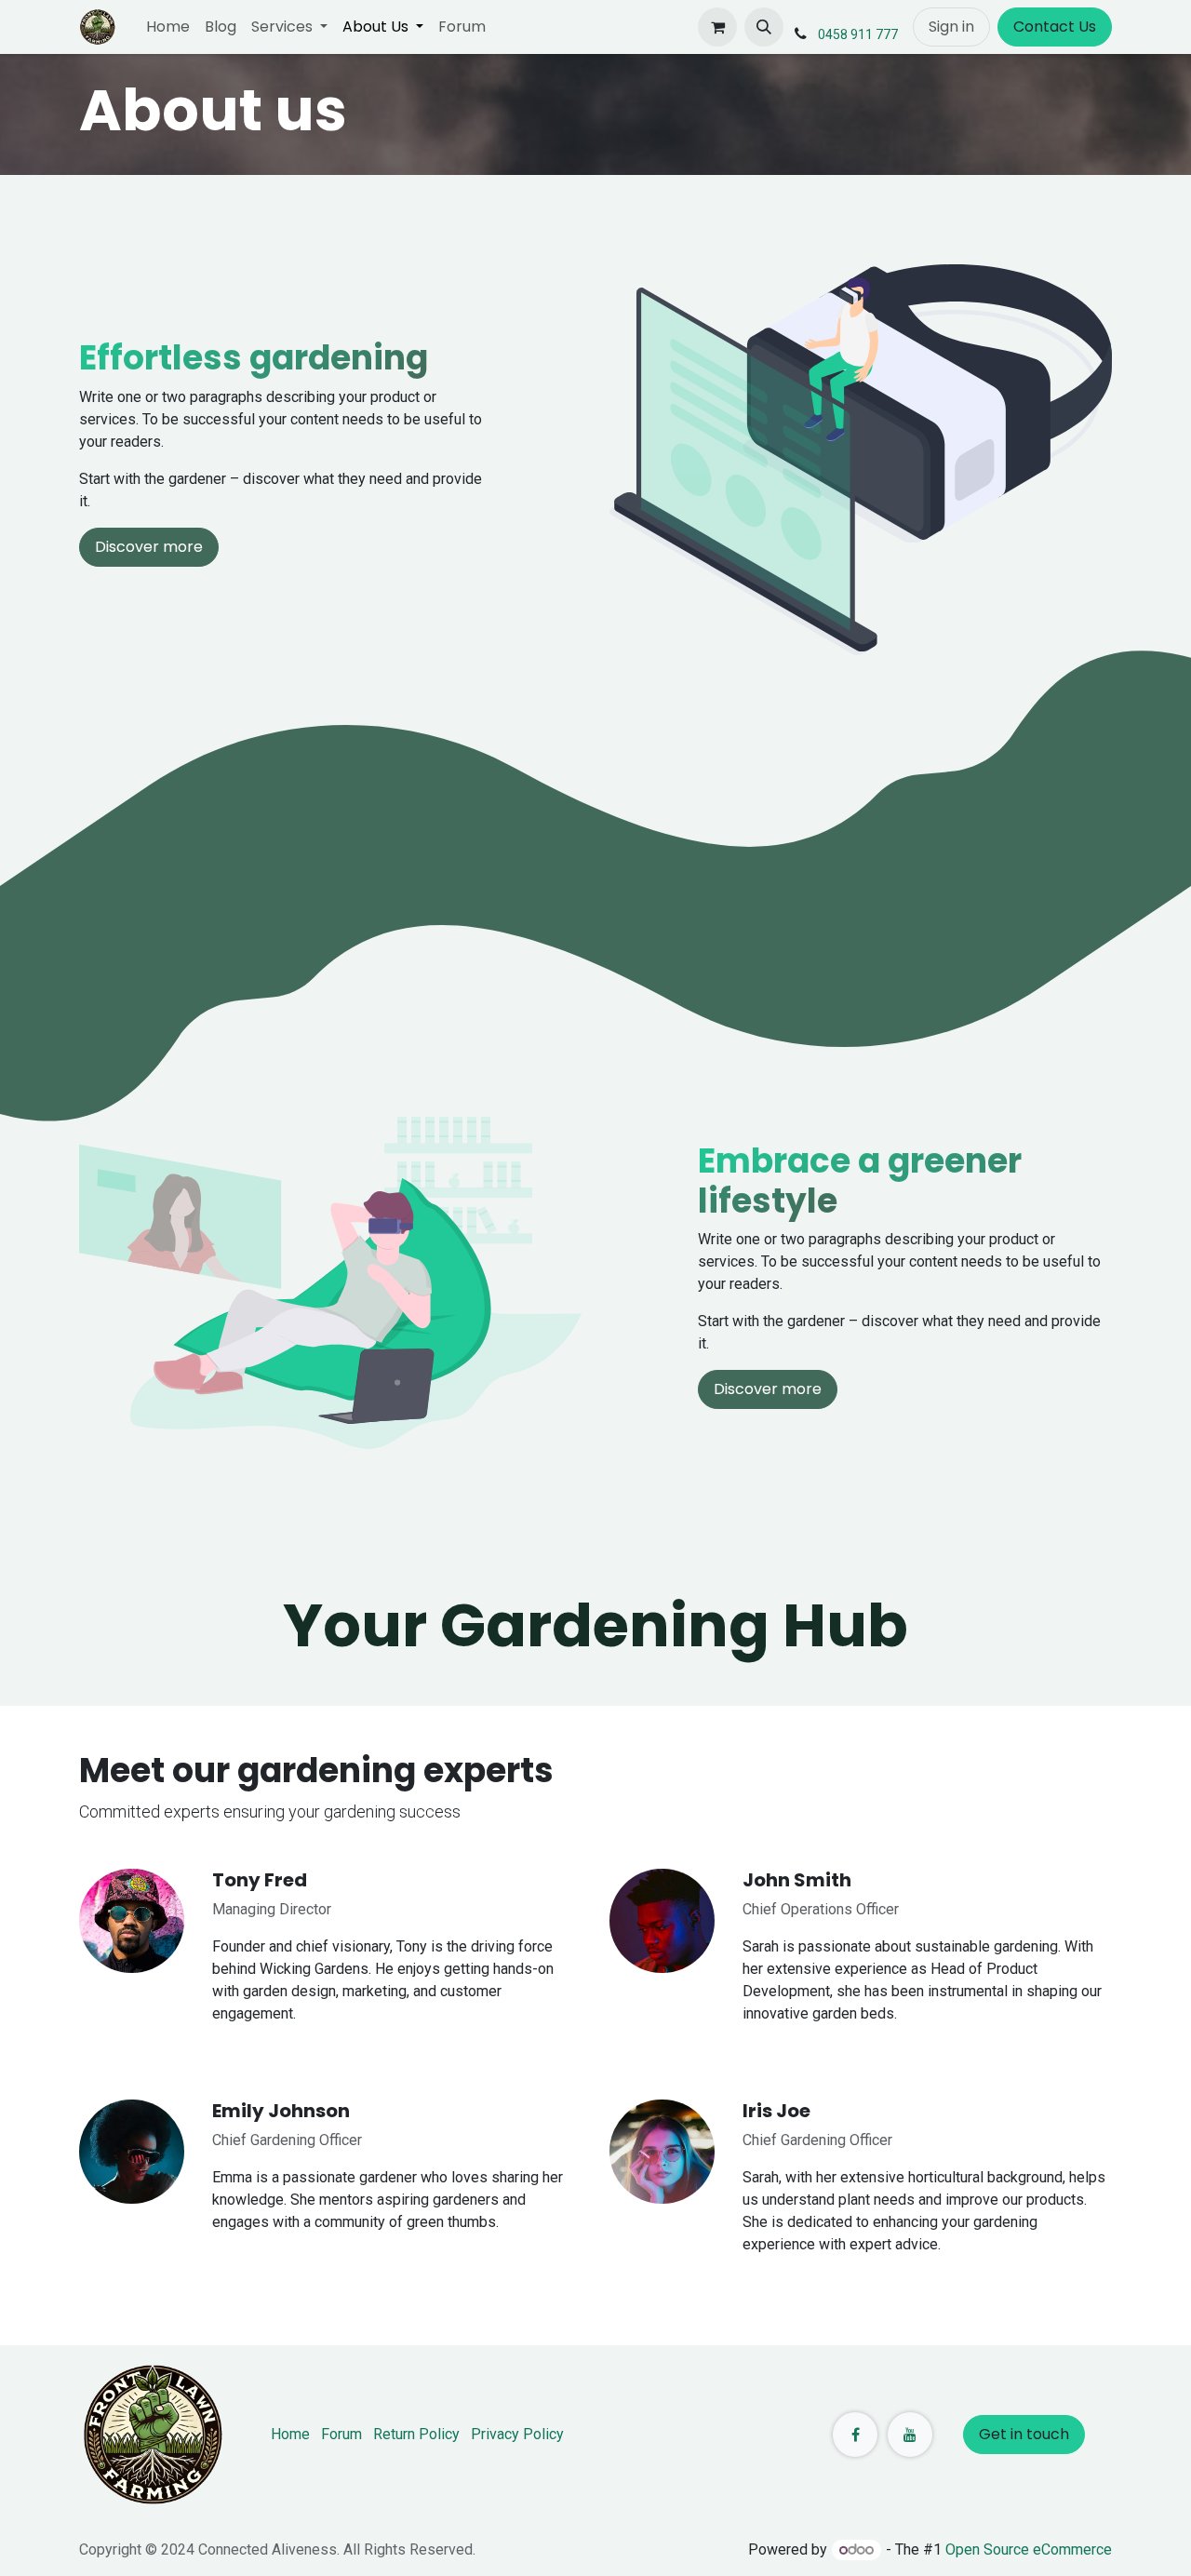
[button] (764, 27)
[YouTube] (910, 2435)
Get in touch (1024, 2434)
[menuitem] (168, 27)
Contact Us (1055, 27)
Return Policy (416, 2434)
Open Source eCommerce (1029, 2549)
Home (290, 2434)
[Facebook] (855, 2435)
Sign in (951, 27)
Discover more (149, 547)
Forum (341, 2434)
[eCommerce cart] (717, 27)
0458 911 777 (858, 34)
